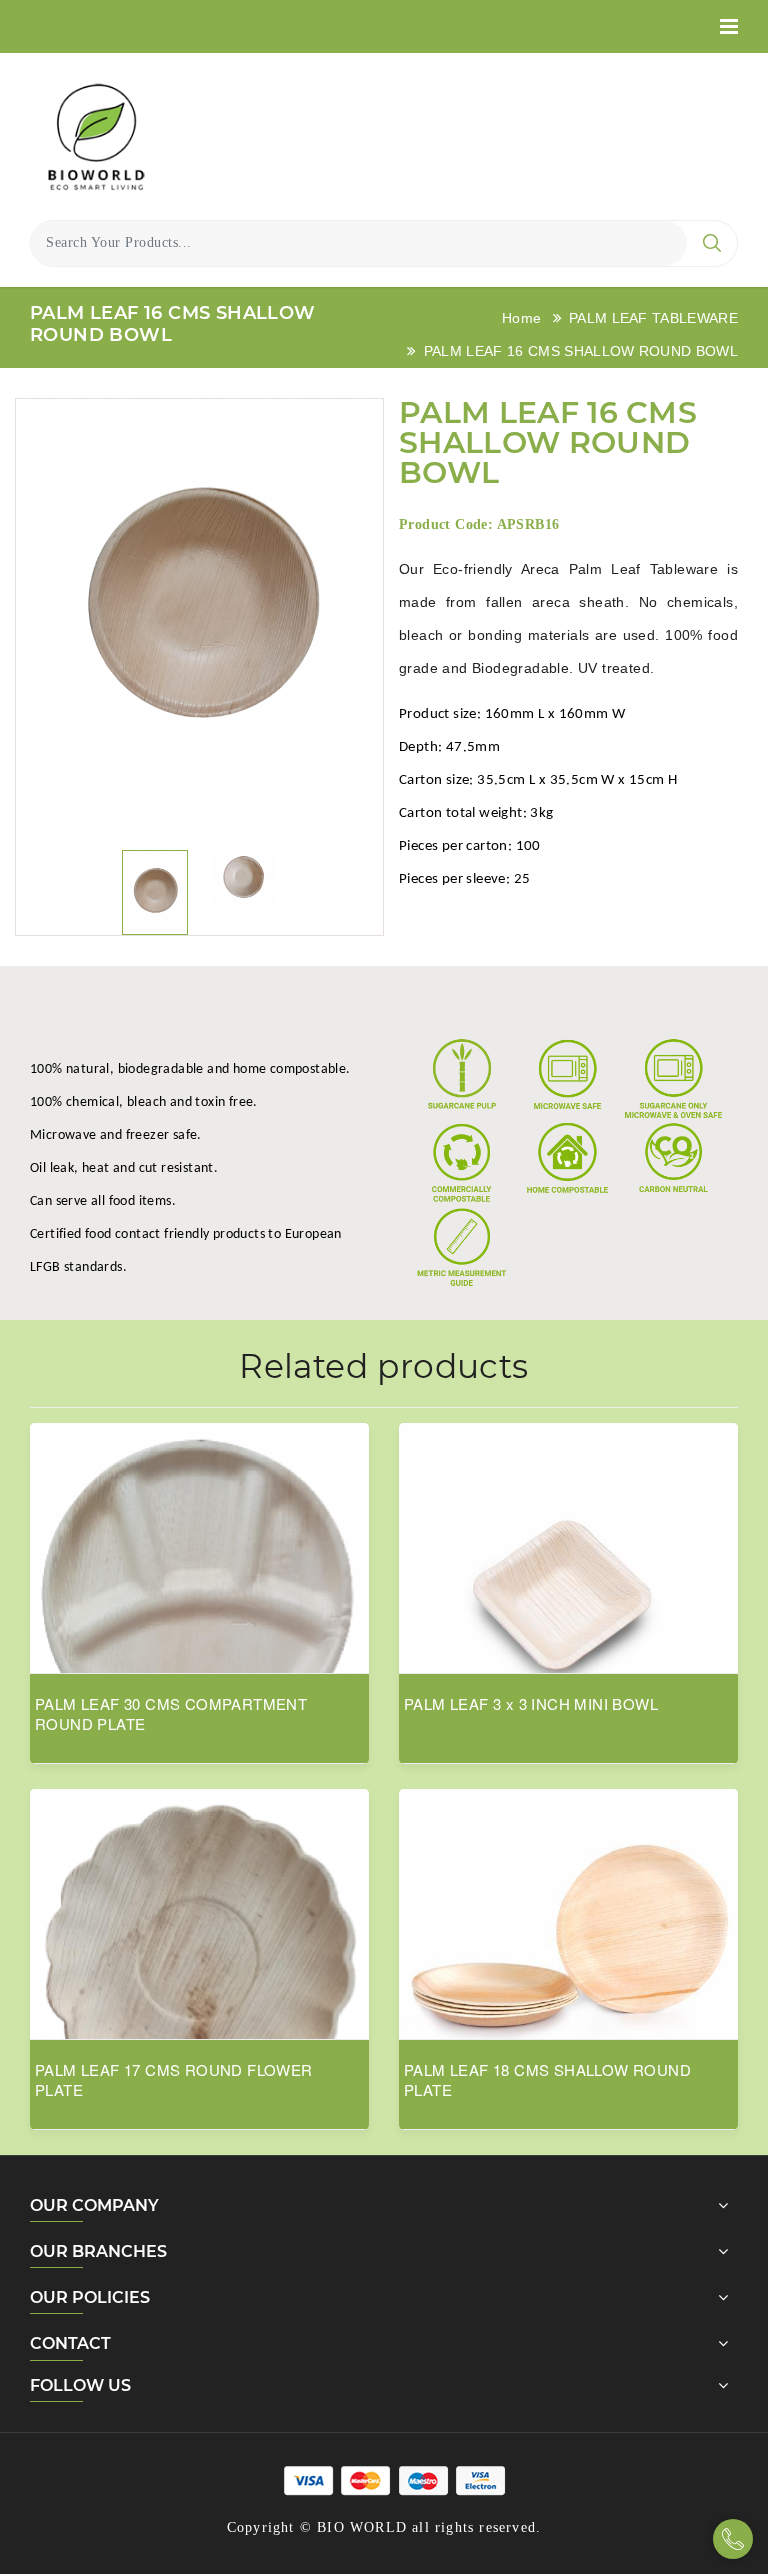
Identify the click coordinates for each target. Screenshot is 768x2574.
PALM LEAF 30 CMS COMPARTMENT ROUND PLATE (171, 1714)
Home (521, 318)
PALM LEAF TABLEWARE (653, 318)
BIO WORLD (362, 2527)
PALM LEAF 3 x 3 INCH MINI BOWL (531, 1704)
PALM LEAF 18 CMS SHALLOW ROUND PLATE (547, 2080)
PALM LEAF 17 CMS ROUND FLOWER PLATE (174, 2080)
